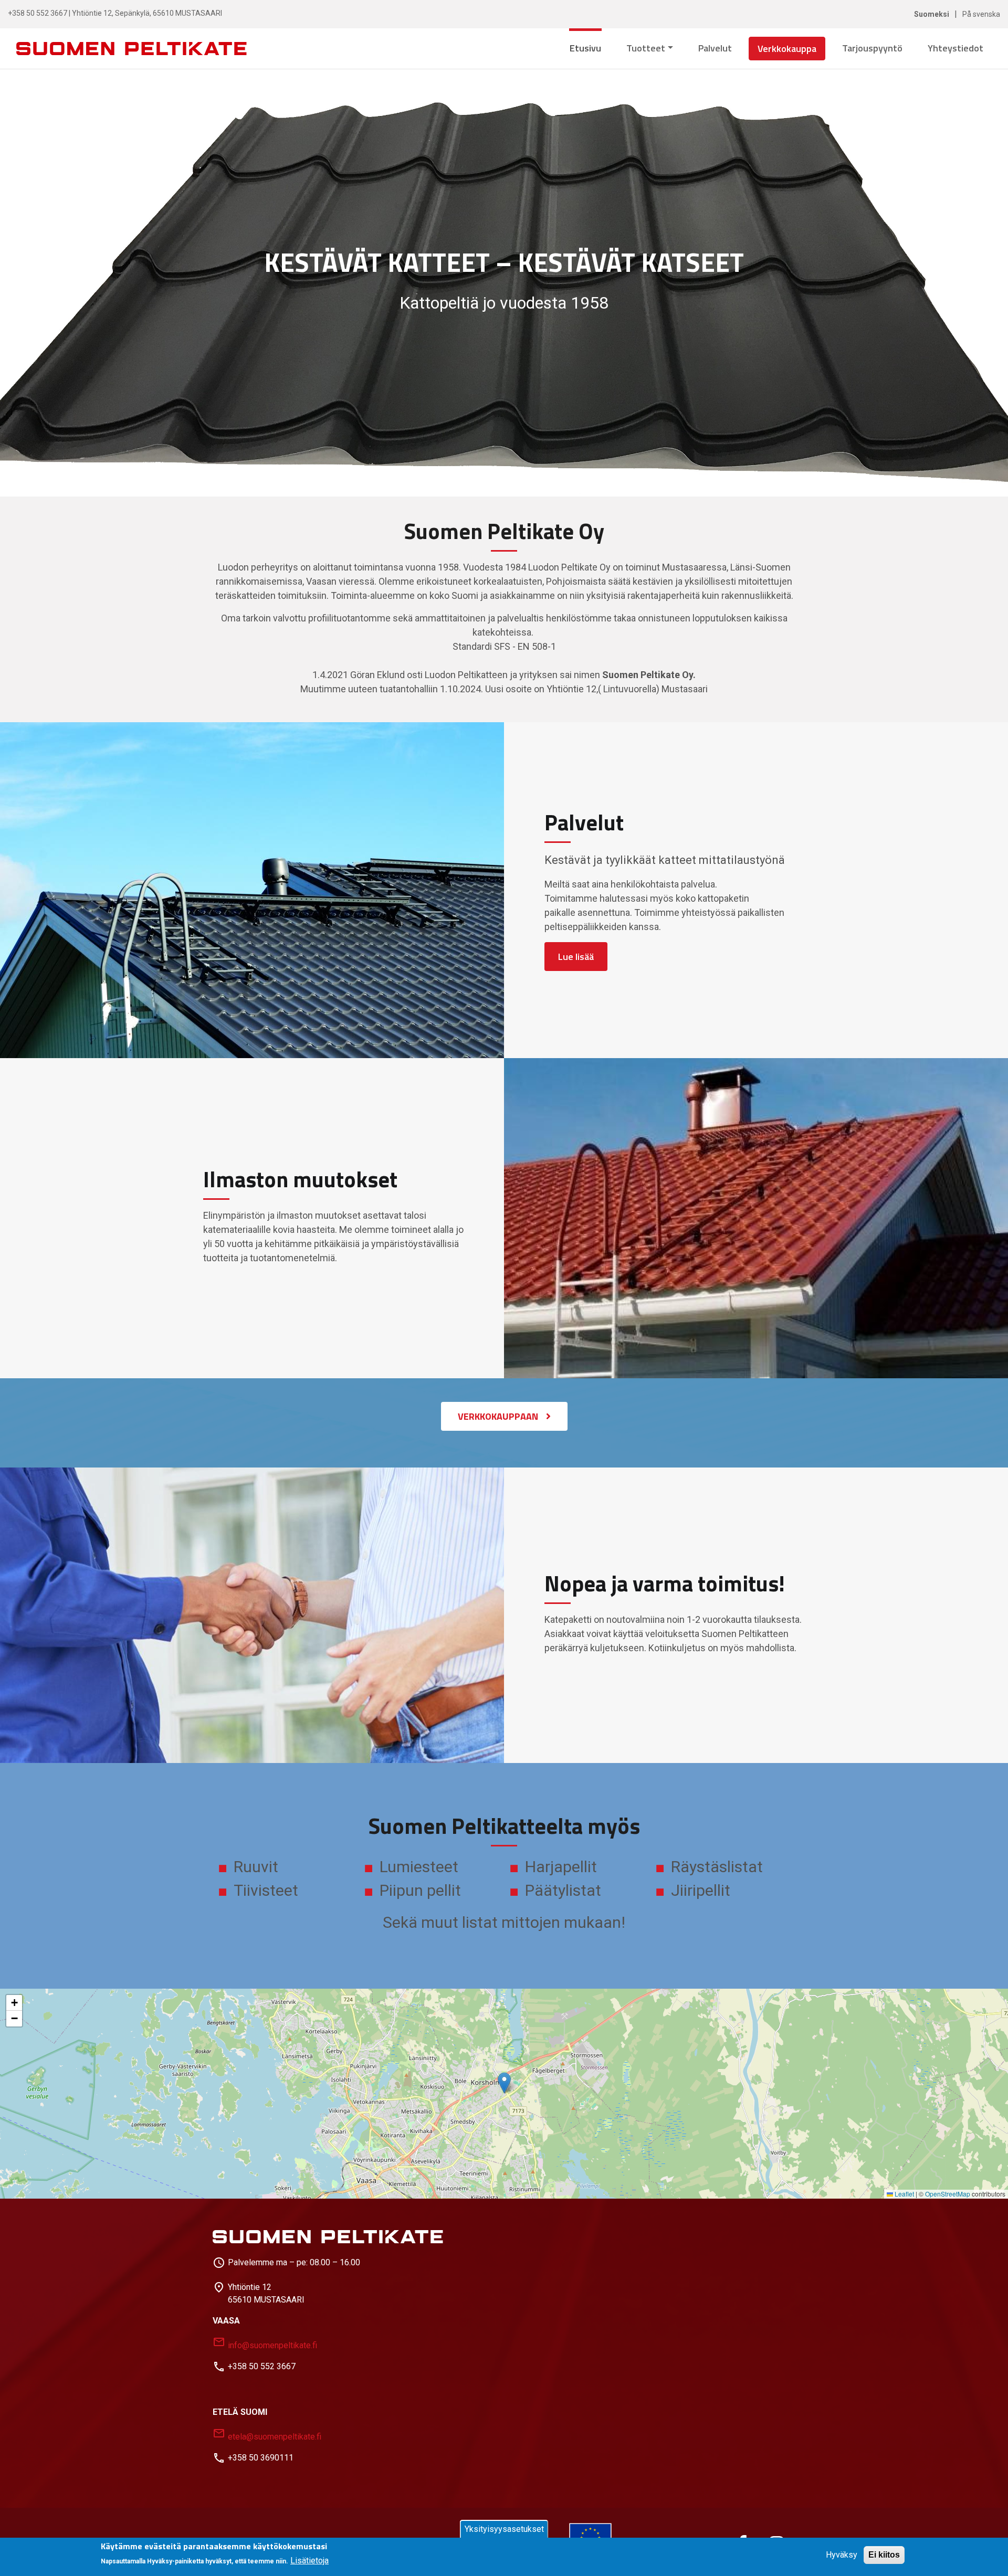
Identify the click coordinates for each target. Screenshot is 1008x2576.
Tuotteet (646, 48)
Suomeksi (932, 14)
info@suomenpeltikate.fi (265, 2343)
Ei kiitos (884, 2555)
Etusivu (585, 48)
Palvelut (715, 48)
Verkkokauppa (787, 49)
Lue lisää (576, 957)
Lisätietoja (309, 2561)
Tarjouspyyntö (872, 48)
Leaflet (904, 2194)
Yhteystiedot (955, 48)
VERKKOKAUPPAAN (498, 1416)
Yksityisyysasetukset (504, 2529)
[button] (504, 2083)
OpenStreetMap (948, 2194)
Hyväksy (842, 2555)
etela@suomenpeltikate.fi (267, 2434)
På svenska (981, 14)
